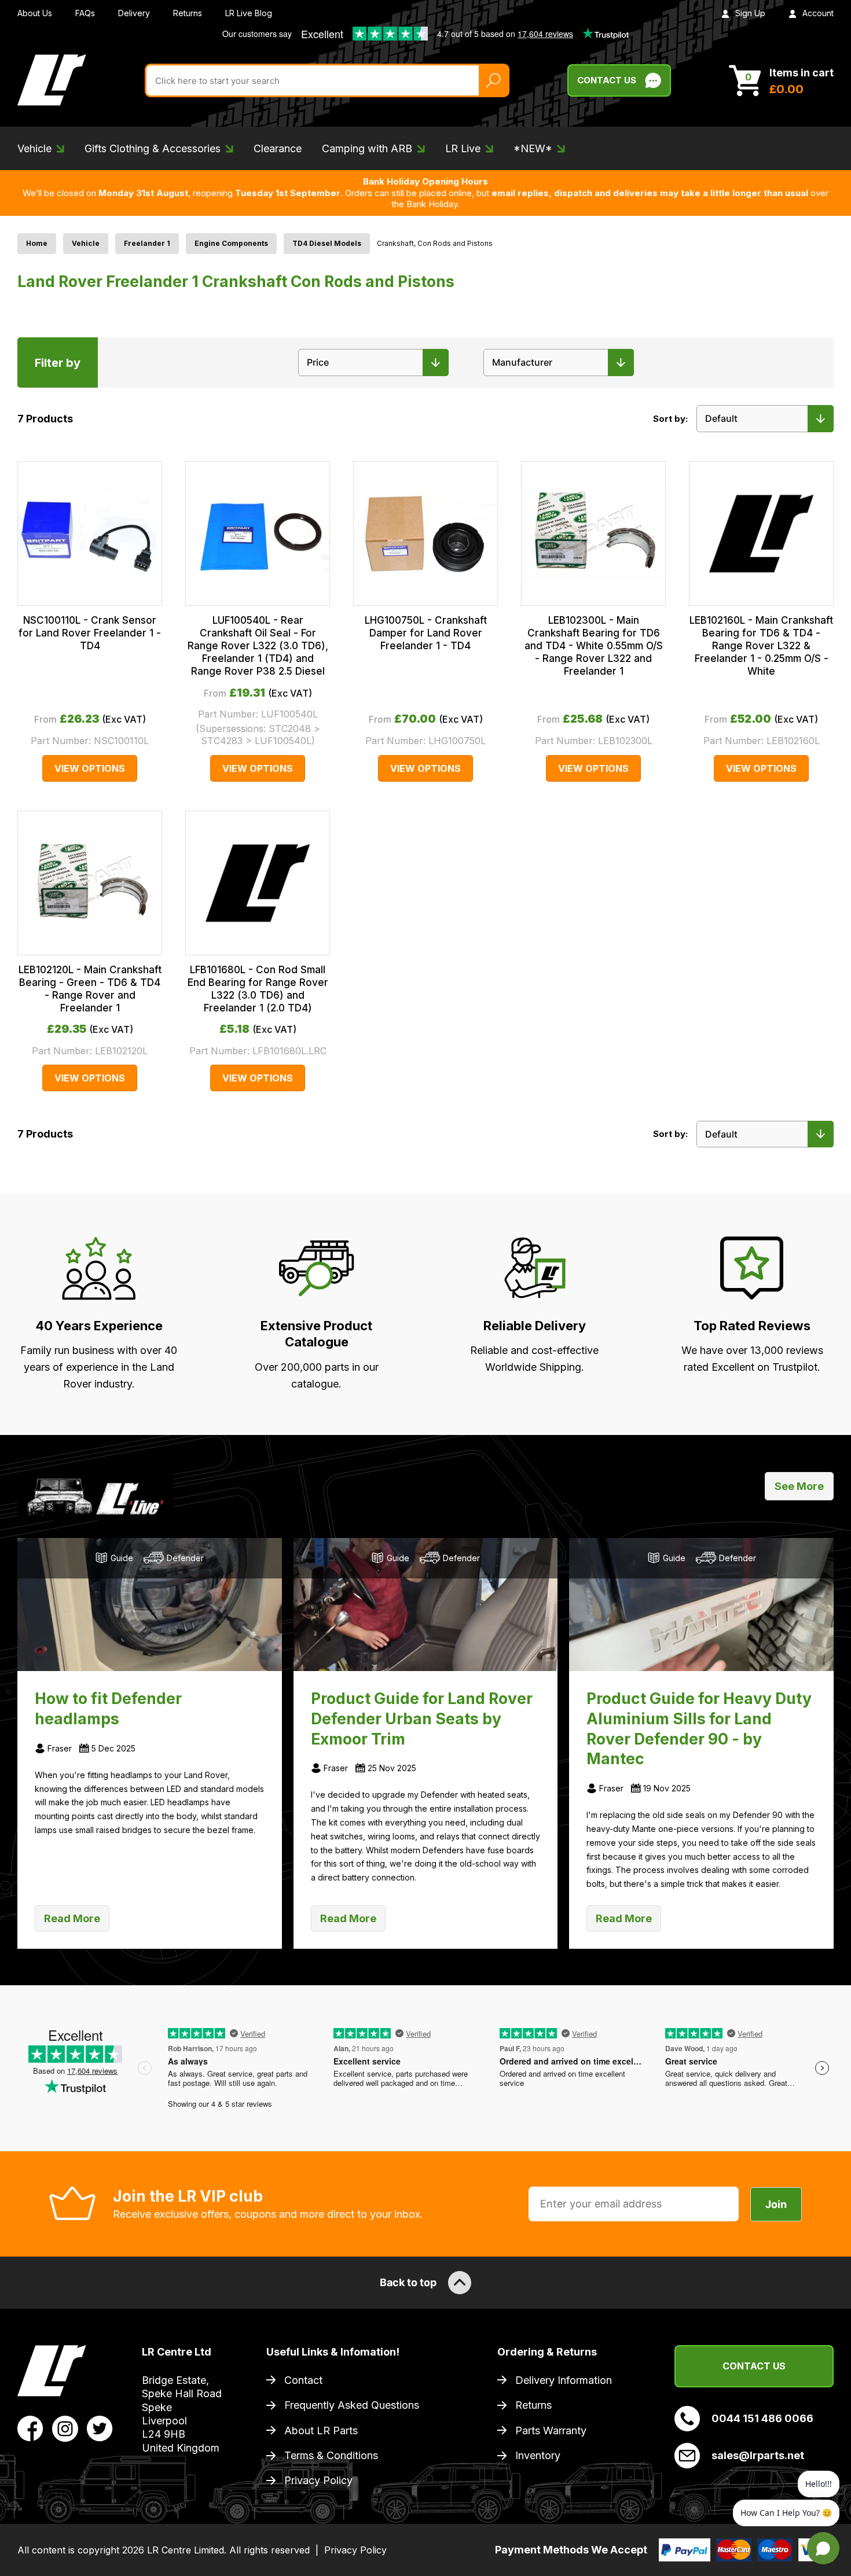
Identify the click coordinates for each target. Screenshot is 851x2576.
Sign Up (750, 13)
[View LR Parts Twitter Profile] (100, 2428)
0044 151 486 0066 (762, 2418)
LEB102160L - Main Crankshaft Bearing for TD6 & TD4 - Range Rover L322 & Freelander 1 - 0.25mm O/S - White (761, 646)
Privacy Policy (318, 2480)
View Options (90, 768)
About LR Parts (321, 2430)
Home (37, 243)
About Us (35, 13)
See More (799, 1486)
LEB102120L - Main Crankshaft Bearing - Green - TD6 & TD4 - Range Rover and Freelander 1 (90, 989)
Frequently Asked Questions (352, 2405)
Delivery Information (564, 2380)
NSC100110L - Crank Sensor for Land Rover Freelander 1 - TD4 (90, 633)
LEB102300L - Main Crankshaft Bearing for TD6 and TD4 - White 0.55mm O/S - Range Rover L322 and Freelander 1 (594, 646)
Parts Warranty (551, 2430)
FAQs (85, 13)
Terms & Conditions (331, 2455)
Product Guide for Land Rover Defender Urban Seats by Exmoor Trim (422, 1718)
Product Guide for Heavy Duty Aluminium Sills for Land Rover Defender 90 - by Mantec (699, 1728)
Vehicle (86, 243)
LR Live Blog (249, 13)
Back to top (408, 2282)
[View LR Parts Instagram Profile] (65, 2428)
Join (776, 2204)
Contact (303, 2380)
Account (818, 13)
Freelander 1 (147, 243)
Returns (188, 13)
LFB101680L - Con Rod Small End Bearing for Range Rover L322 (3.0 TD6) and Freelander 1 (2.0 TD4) (258, 989)
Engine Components (231, 243)
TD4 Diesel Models (327, 243)
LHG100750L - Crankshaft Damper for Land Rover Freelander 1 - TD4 (426, 633)
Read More (72, 1918)
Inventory (538, 2455)
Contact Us (607, 80)
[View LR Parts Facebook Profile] (30, 2428)
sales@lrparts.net (758, 2455)
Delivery (134, 13)
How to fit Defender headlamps (108, 1708)
